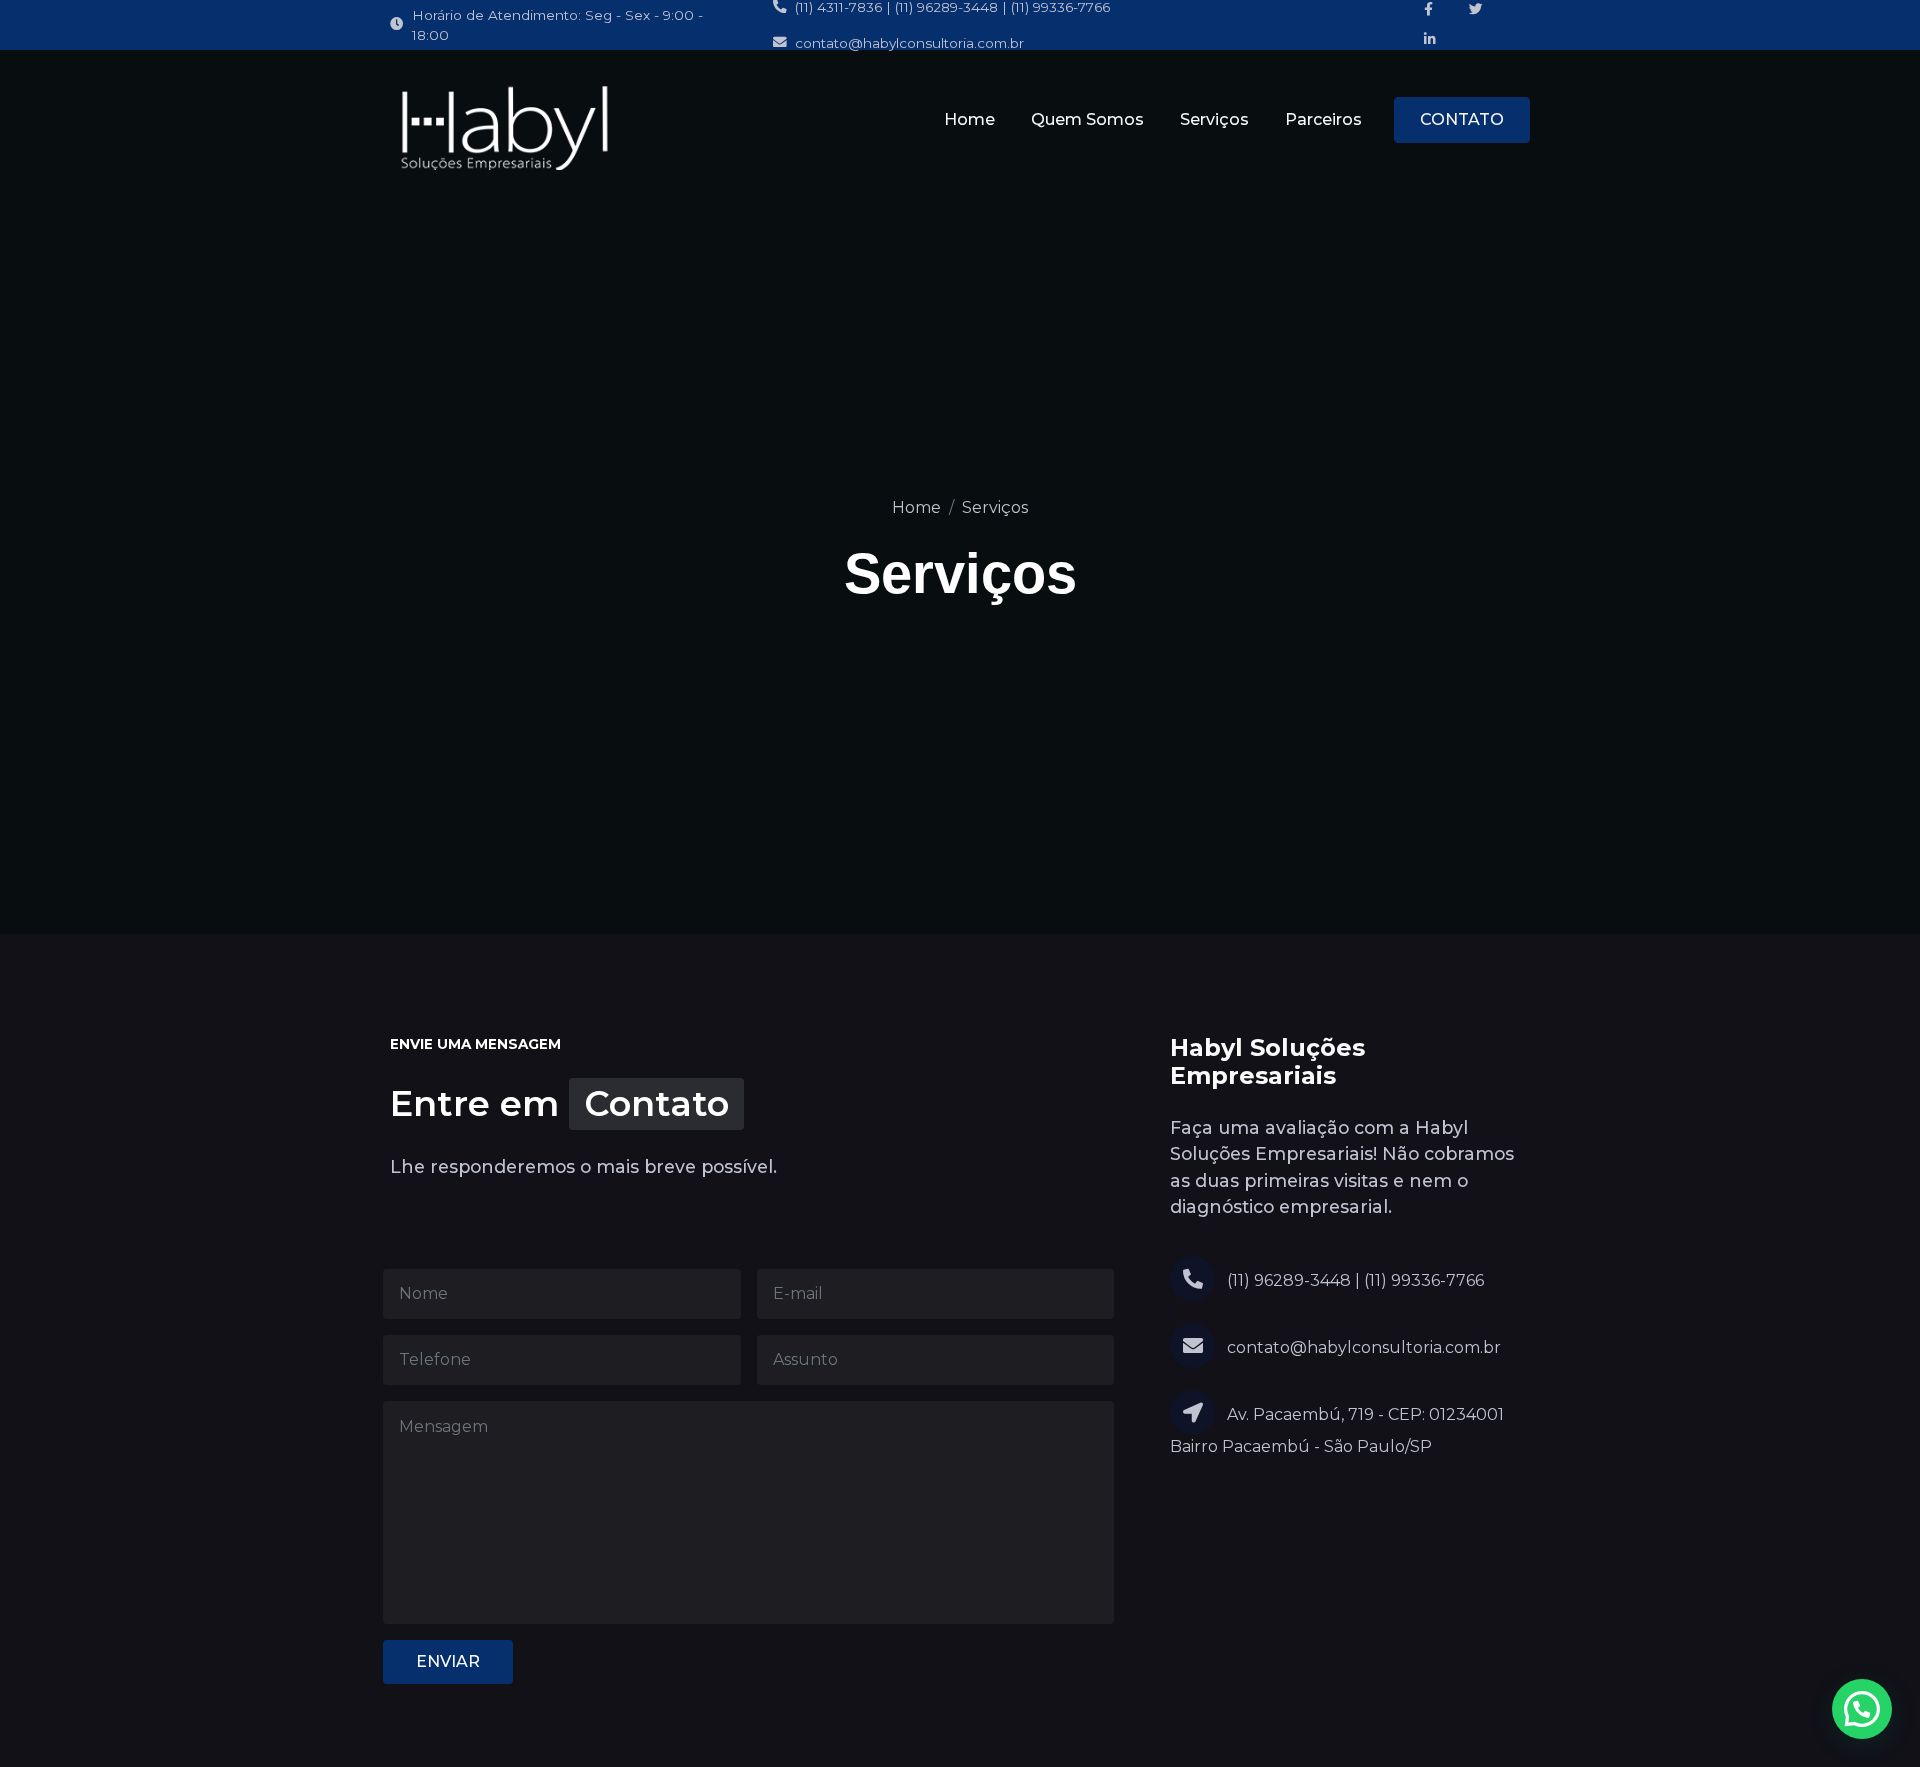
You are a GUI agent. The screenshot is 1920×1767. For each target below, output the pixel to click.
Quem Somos (1087, 119)
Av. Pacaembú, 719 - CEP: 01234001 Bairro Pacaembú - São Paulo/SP (1337, 1430)
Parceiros (1323, 119)
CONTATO (1462, 119)
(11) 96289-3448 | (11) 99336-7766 (1353, 1280)
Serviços (1214, 119)
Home (969, 119)
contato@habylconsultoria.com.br (909, 43)
